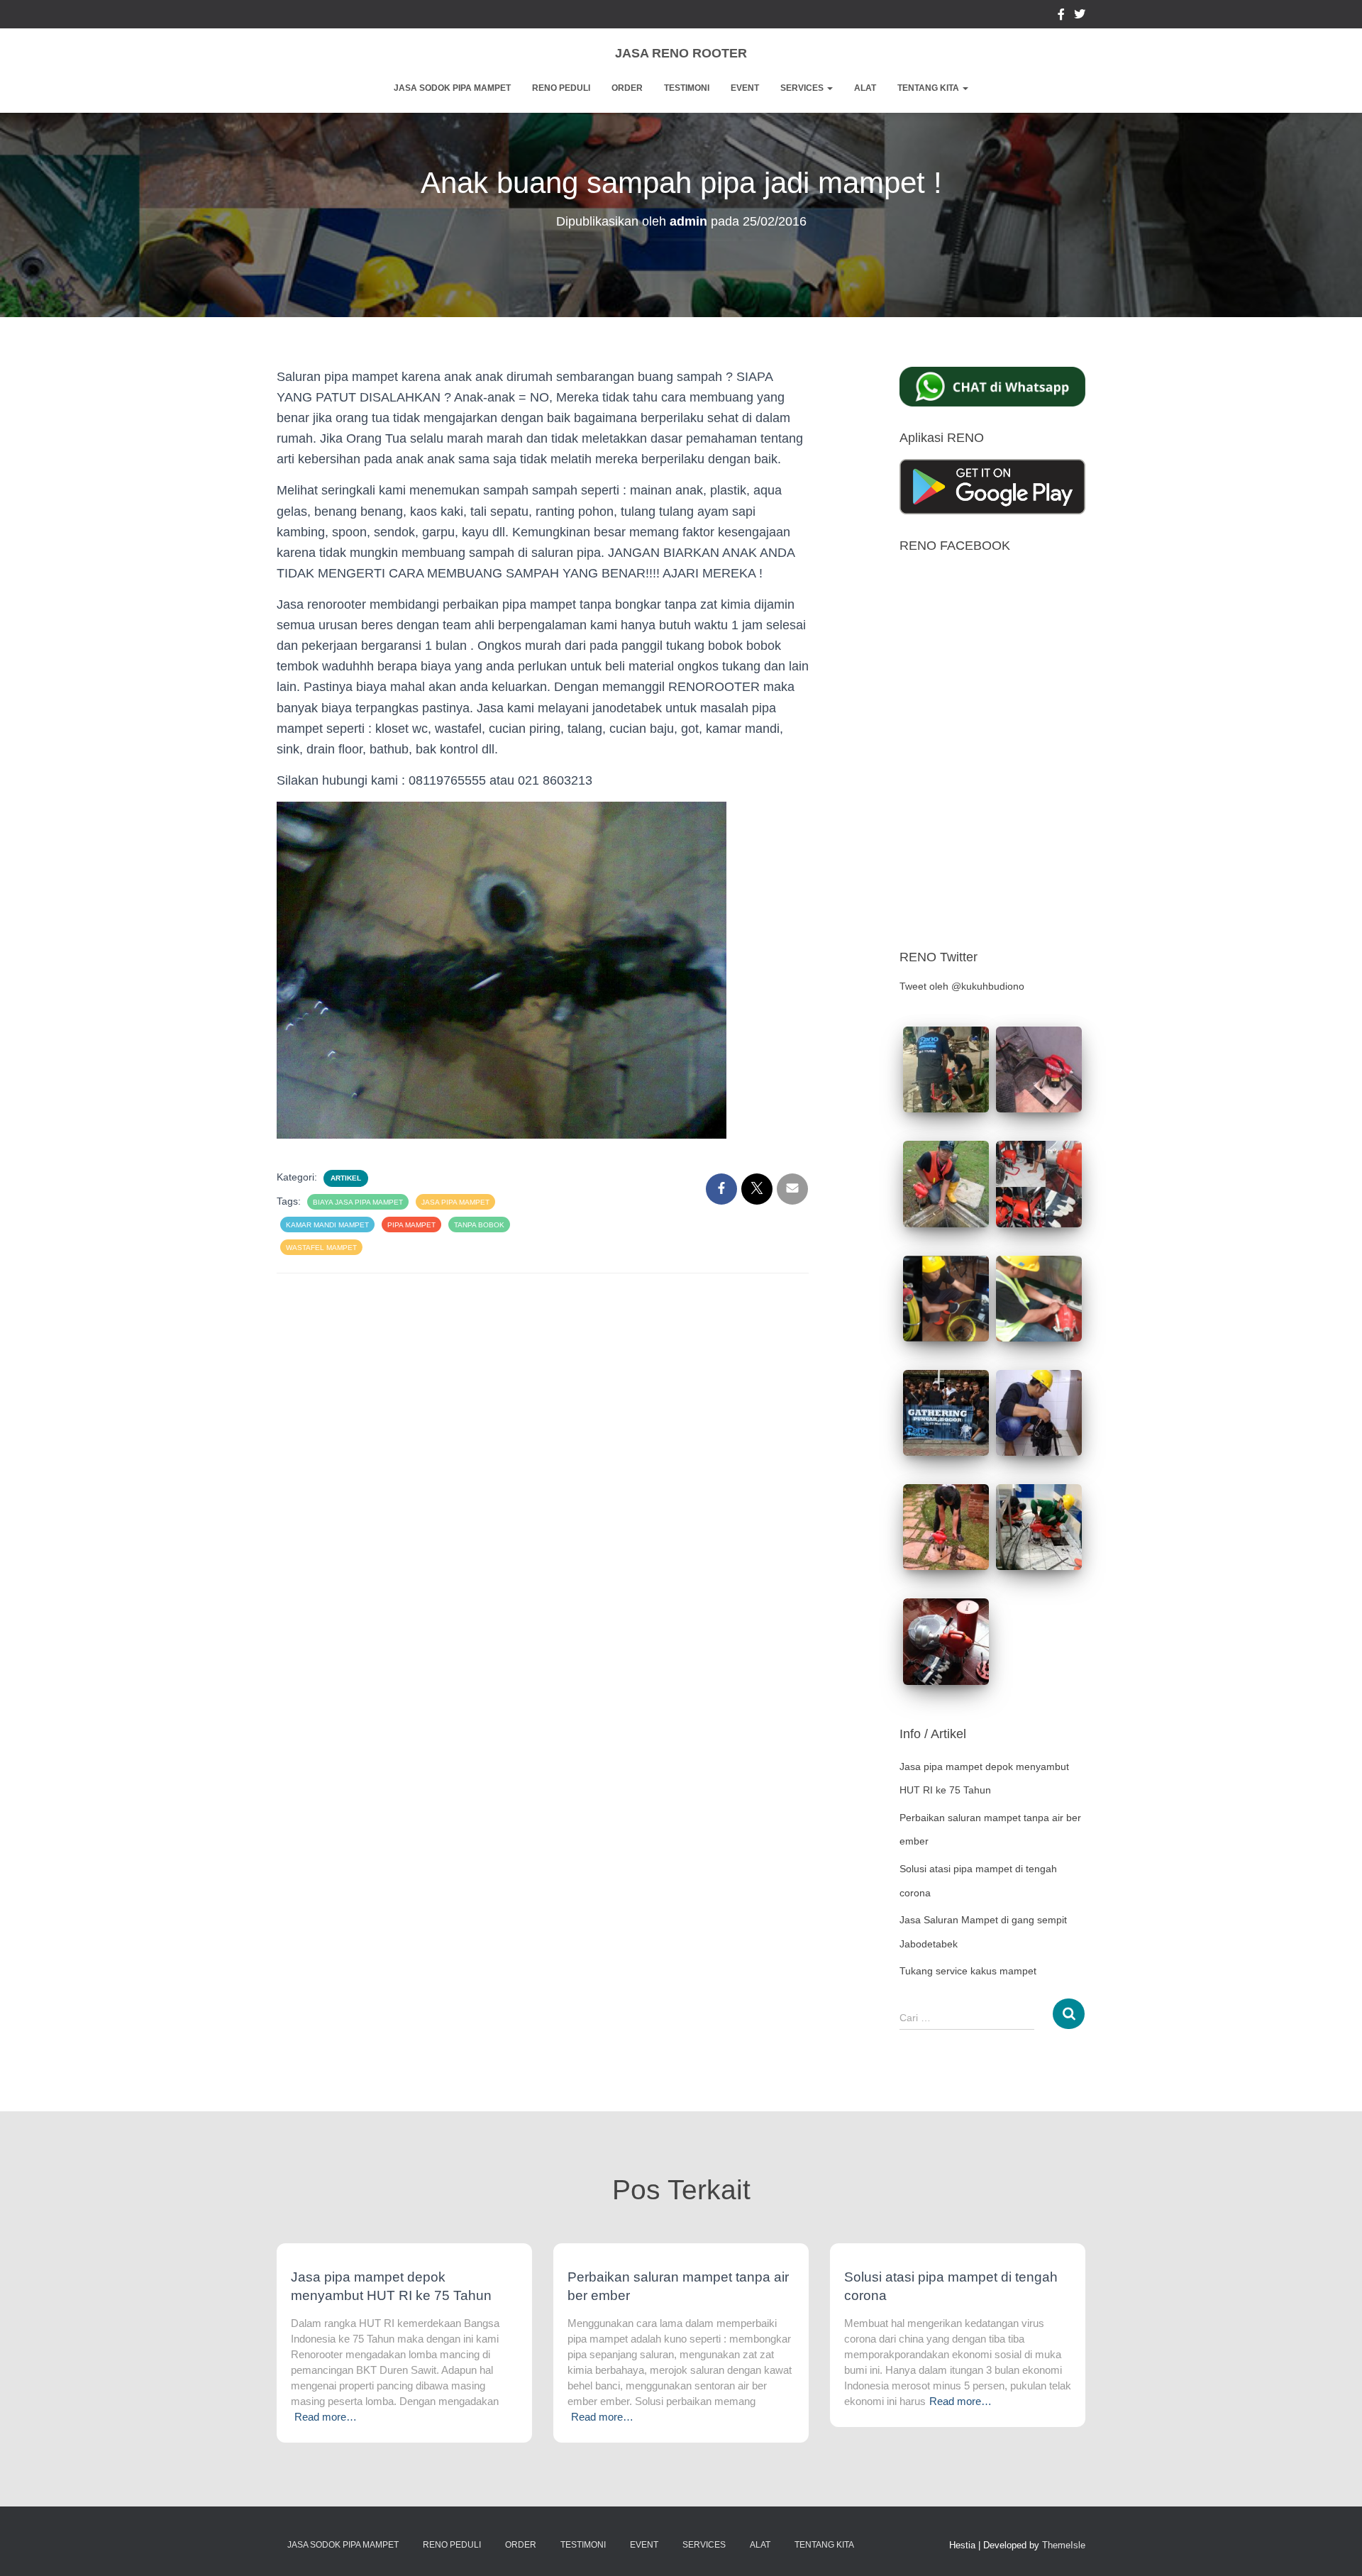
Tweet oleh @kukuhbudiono (962, 986)
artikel (346, 1178)
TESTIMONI (687, 88)
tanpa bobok (479, 1225)
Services (803, 88)
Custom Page (1061, 16)
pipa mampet (411, 1225)
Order (627, 88)
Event (745, 88)
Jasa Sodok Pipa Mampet (452, 88)
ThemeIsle (1064, 2545)
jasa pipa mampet (455, 1202)
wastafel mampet (321, 1248)
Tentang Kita (929, 88)
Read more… (326, 2417)
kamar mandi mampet (327, 1225)
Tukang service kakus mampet (968, 1971)
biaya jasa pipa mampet (358, 1202)
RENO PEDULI (561, 88)
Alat (865, 88)
